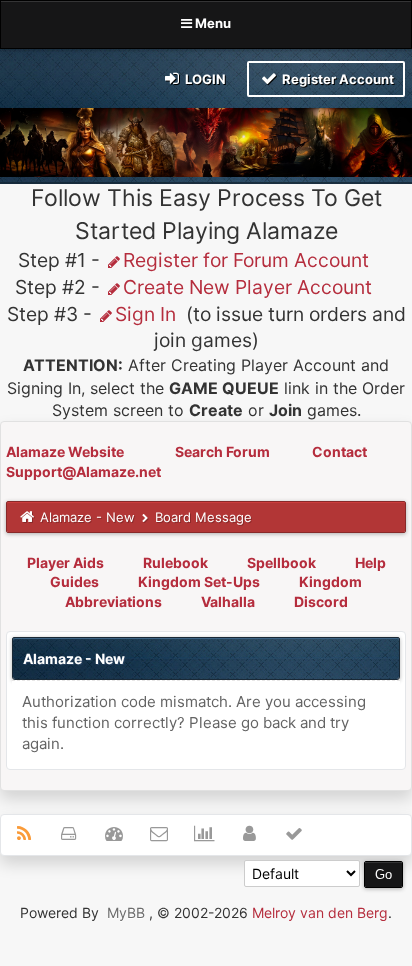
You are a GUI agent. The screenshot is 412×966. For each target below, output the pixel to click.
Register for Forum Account (246, 260)
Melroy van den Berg (320, 912)
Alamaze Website (66, 451)
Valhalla (228, 601)
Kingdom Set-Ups (199, 581)
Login (204, 79)
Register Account (336, 79)
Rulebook (175, 562)
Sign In (145, 314)
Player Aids (65, 562)
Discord (321, 601)
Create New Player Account (247, 287)
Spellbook (281, 562)
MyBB (126, 912)
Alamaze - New (87, 517)
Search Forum (224, 451)
